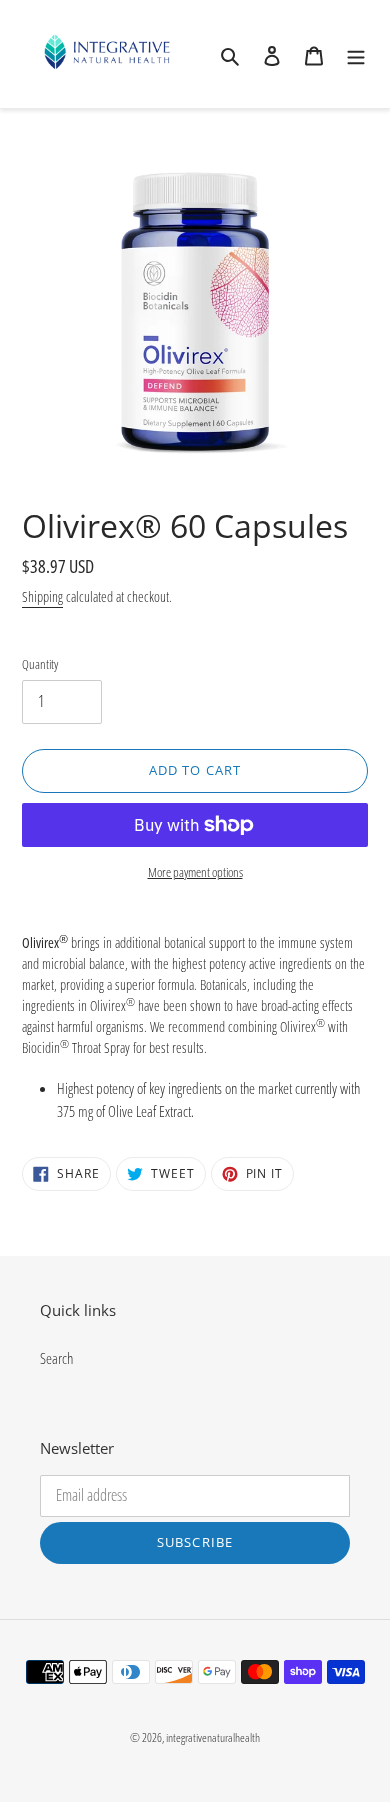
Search (56, 1358)
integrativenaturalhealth (213, 1737)
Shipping (42, 596)
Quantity (40, 664)
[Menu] (356, 54)
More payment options (195, 872)
